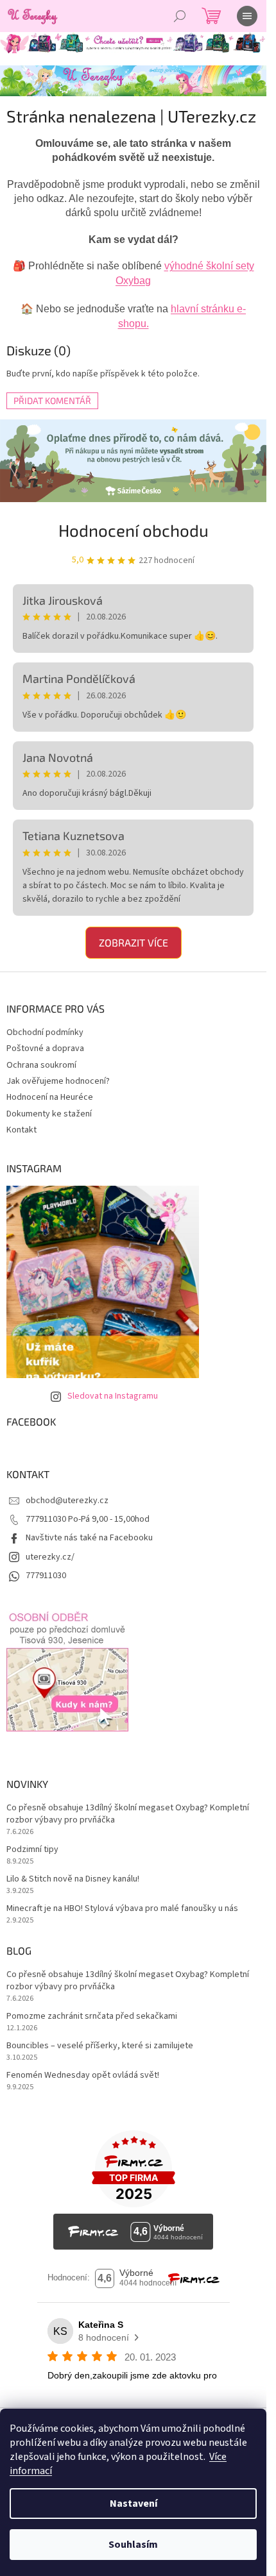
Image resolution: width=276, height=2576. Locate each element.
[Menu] (247, 16)
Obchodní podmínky (45, 1032)
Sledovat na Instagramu (113, 1396)
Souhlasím (133, 2545)
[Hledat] (180, 16)
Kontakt (22, 1130)
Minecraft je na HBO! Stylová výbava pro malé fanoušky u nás (122, 1909)
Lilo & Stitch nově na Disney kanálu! (73, 1879)
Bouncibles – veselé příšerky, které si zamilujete (100, 2046)
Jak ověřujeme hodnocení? (58, 1081)
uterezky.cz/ (50, 1557)
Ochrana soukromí (41, 1065)
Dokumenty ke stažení (49, 1114)
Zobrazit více (134, 942)
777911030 (46, 1576)
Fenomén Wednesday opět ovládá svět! (83, 2075)
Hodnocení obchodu (134, 530)
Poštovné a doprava (45, 1048)
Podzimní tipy (32, 1850)
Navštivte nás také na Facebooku (89, 1538)
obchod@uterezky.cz (67, 1501)
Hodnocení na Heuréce (50, 1097)
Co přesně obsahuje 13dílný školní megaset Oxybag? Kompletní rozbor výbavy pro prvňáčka (128, 1814)
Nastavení (134, 2504)
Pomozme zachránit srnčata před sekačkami (92, 2016)
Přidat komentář (52, 400)
